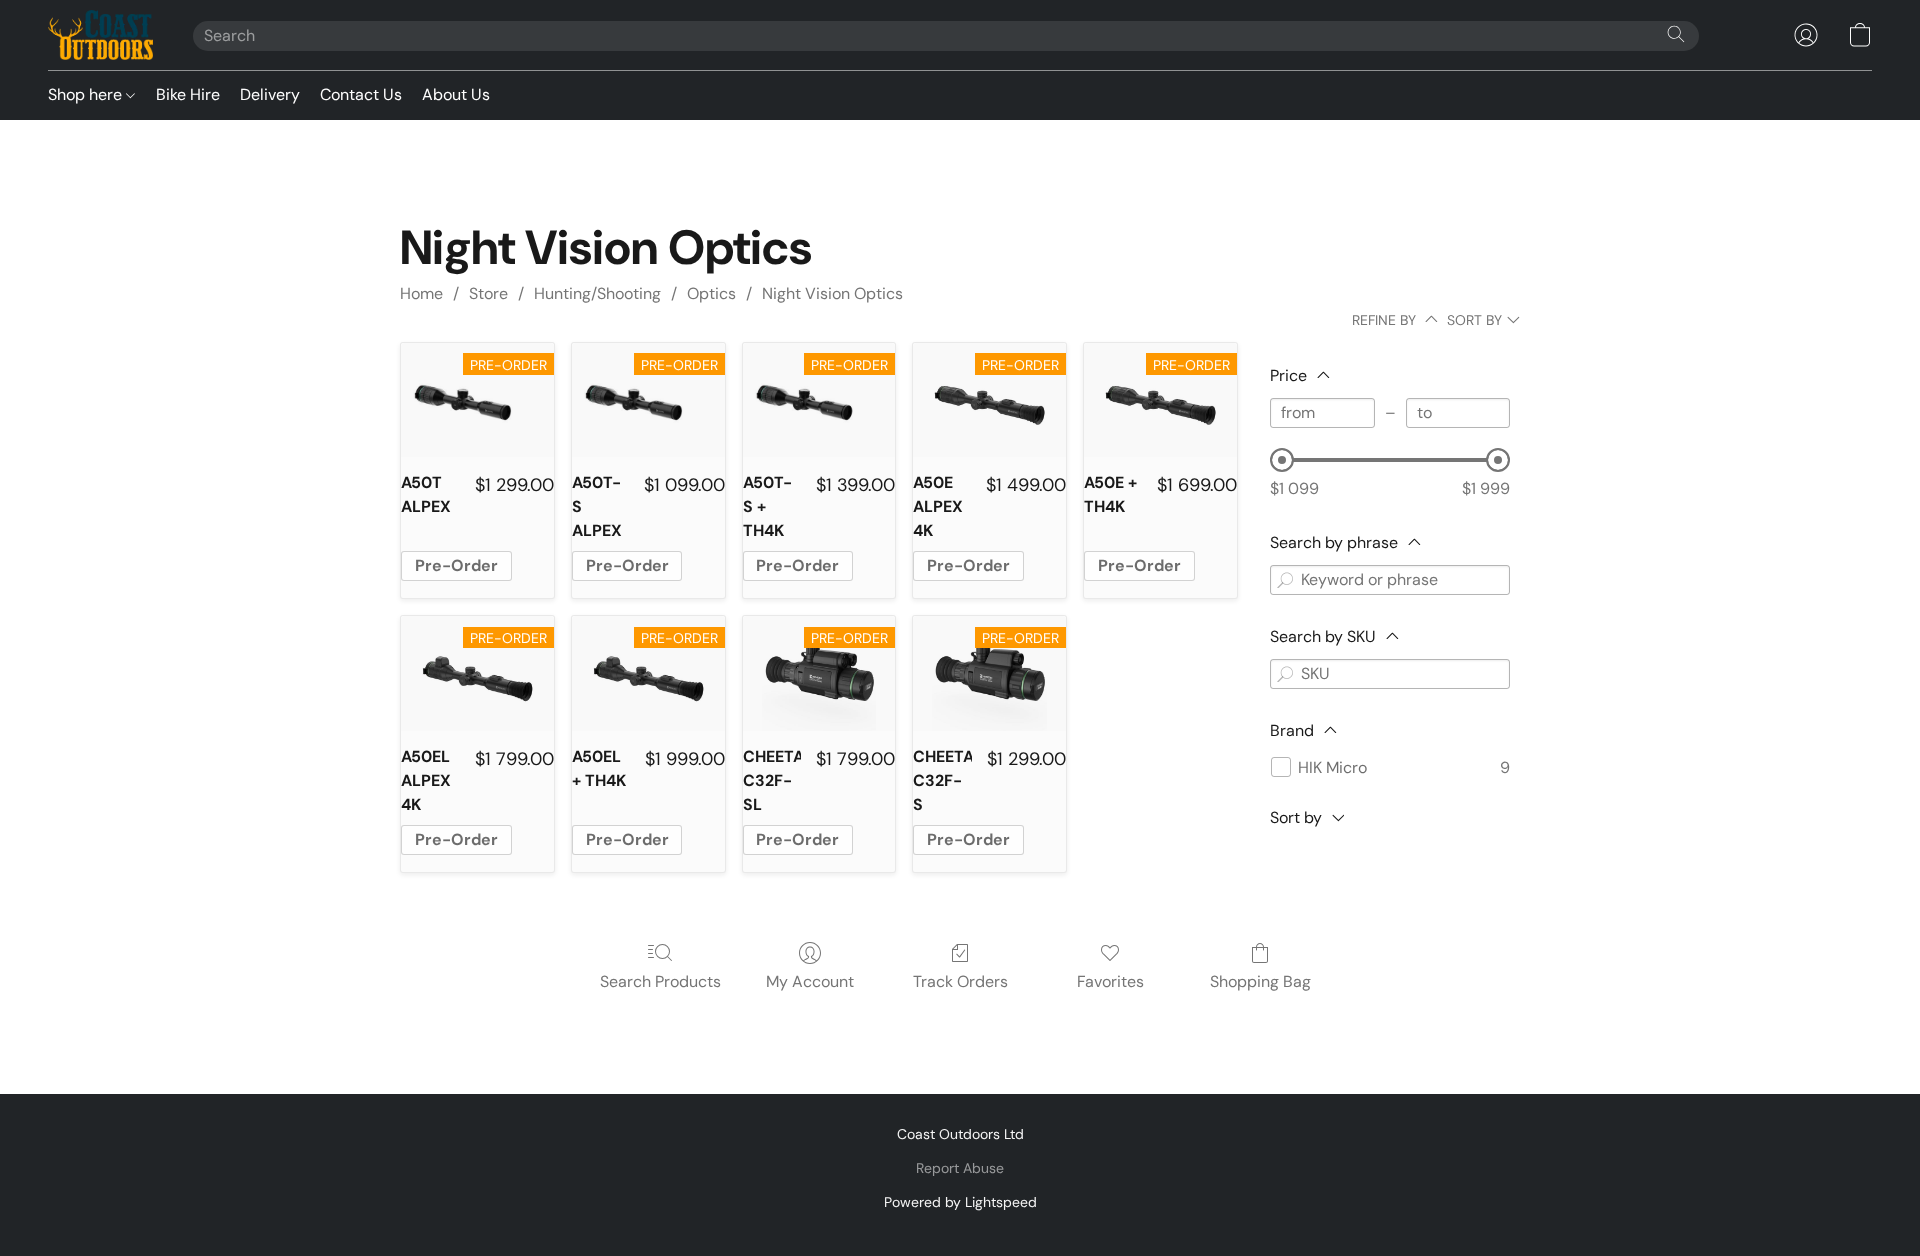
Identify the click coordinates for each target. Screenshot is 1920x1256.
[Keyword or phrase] (1285, 580)
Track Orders (960, 981)
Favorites (1110, 981)
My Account (810, 981)
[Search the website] (1676, 34)
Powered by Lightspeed (960, 1202)
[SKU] (1285, 674)
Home (421, 293)
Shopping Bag (1260, 981)
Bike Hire (188, 94)
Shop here (87, 94)
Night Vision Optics (832, 293)
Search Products (660, 981)
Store (488, 293)
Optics (711, 293)
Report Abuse (960, 1168)
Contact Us (361, 94)
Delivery (270, 94)
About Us (456, 94)
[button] (100, 35)
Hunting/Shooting (597, 293)
